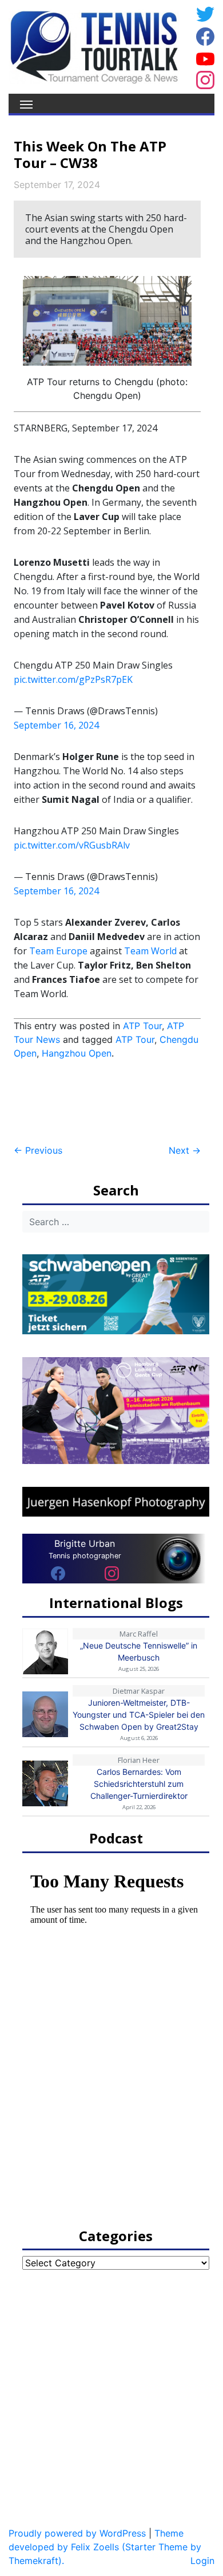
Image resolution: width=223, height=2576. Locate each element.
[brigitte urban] (58, 1573)
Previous (38, 1150)
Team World (150, 951)
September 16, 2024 (56, 725)
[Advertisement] (105, 1102)
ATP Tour (142, 1026)
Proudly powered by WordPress (77, 2533)
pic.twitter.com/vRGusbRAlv (72, 845)
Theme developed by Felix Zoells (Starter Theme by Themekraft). (105, 2547)
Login (202, 2561)
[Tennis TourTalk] (94, 46)
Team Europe (58, 951)
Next (185, 1150)
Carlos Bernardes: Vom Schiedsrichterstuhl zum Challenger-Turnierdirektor (139, 1784)
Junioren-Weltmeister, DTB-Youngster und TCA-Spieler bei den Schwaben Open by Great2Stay (139, 1715)
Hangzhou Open (77, 1053)
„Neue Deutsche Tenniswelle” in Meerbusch (139, 1651)
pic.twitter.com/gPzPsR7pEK (73, 679)
